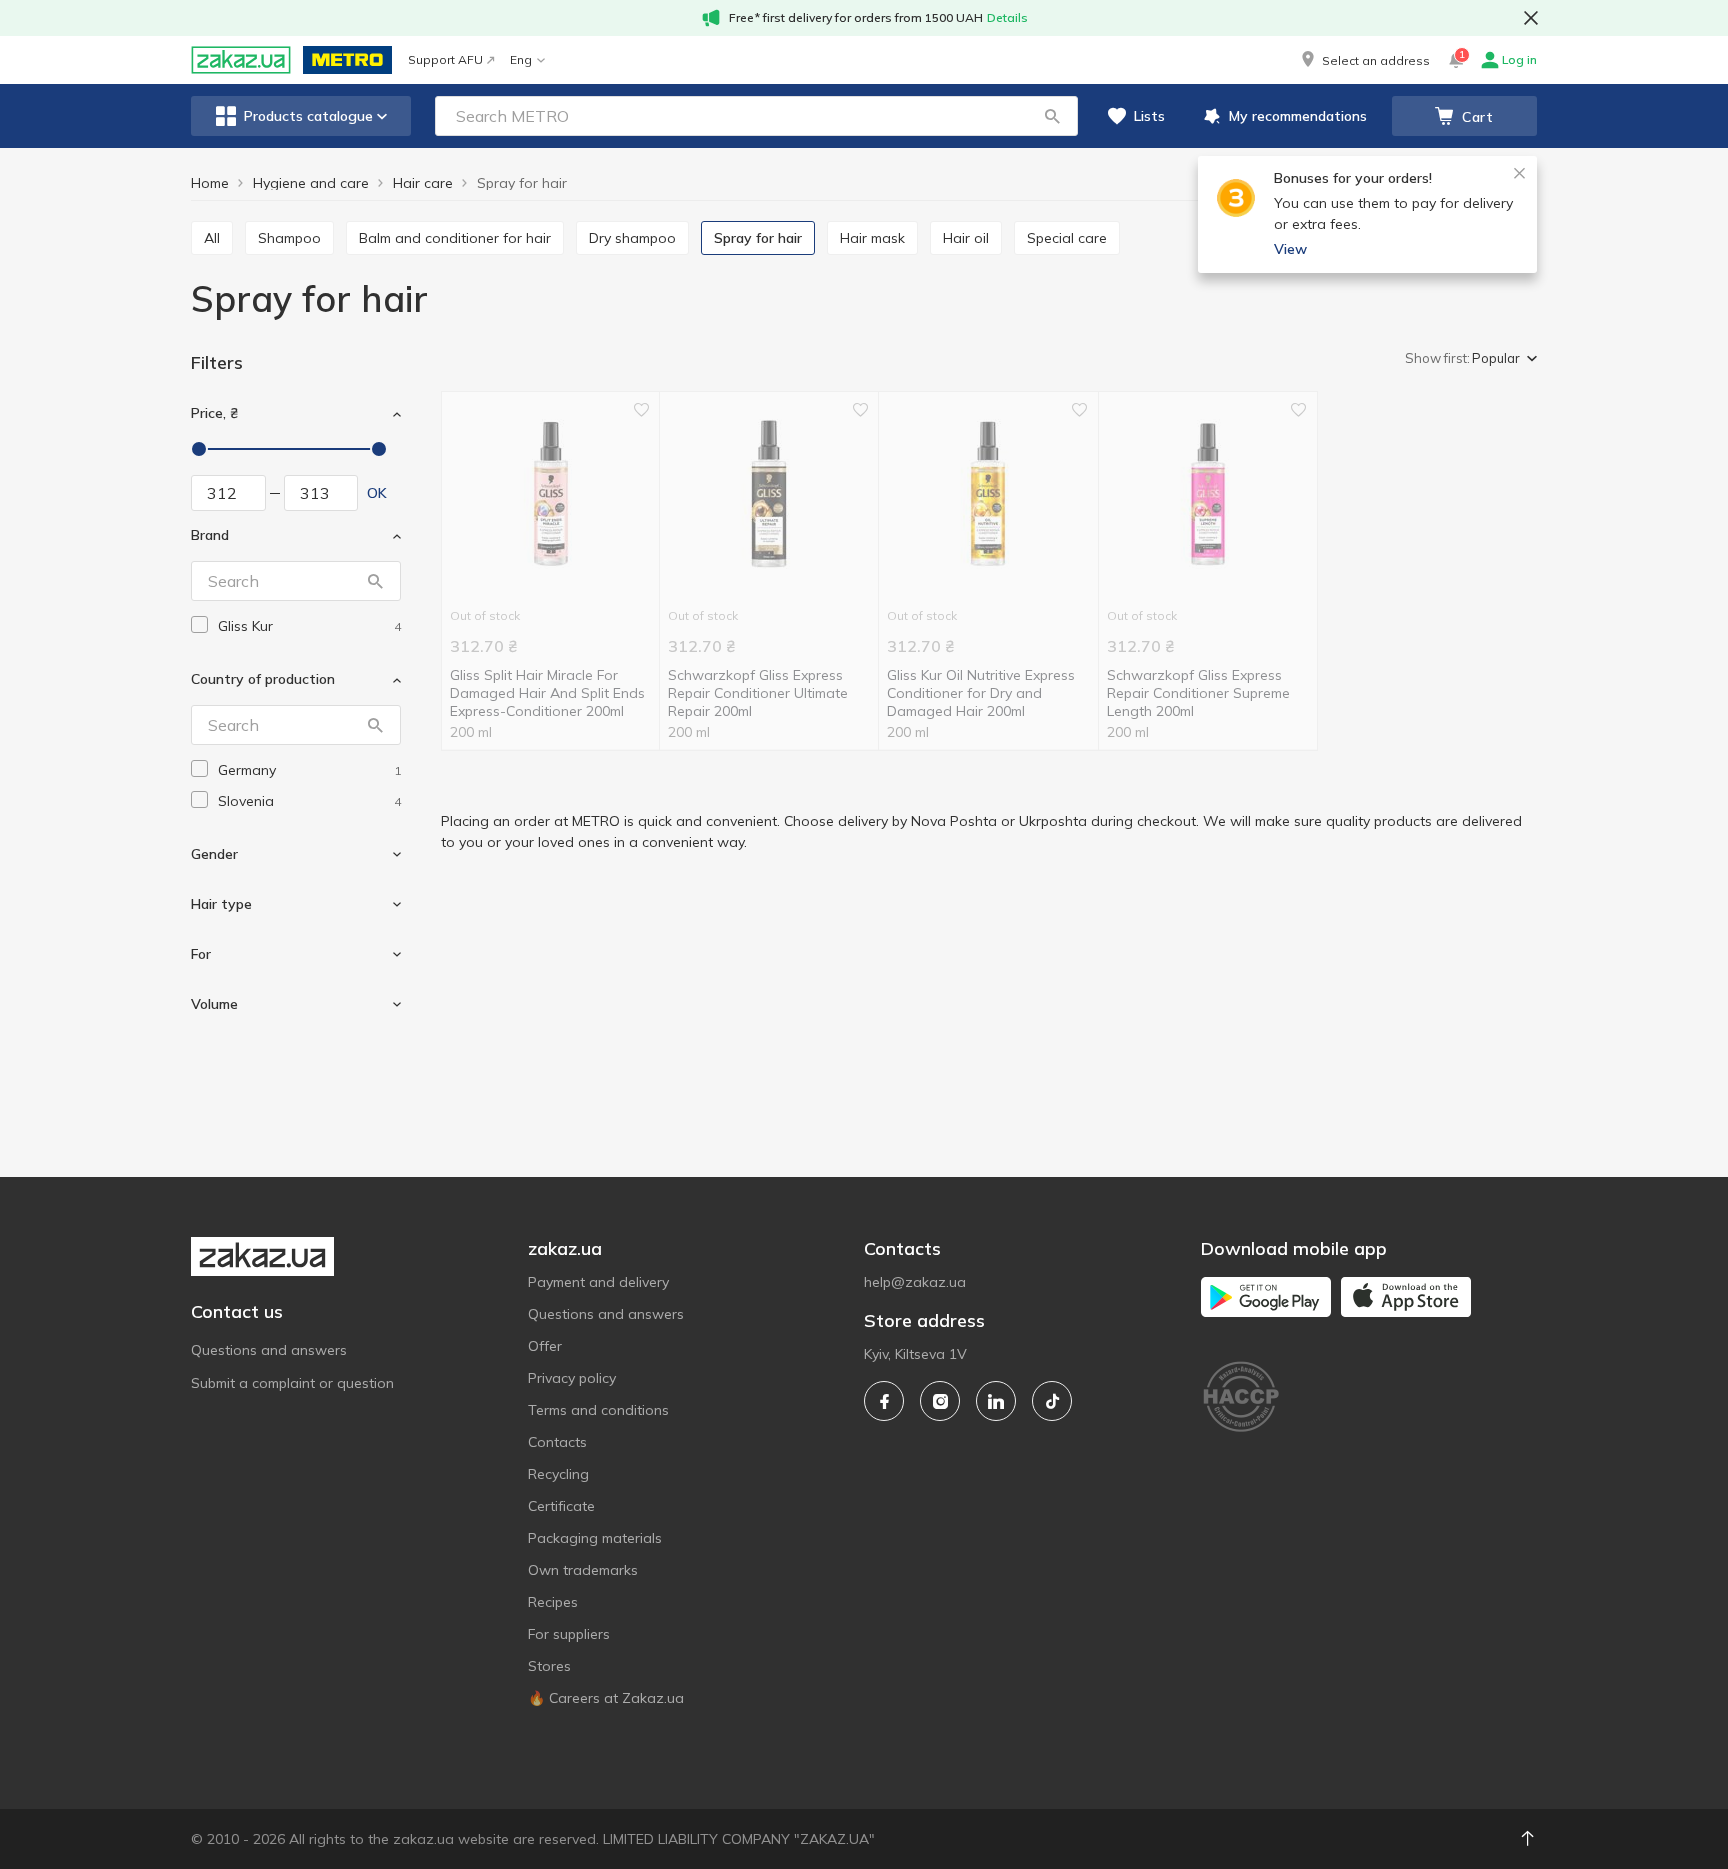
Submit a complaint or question (292, 1383)
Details (1007, 17)
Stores (549, 1666)
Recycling (558, 1474)
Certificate (561, 1506)
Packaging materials (595, 1538)
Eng (521, 59)
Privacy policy (572, 1378)
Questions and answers (269, 1350)
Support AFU (445, 59)
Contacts (557, 1442)
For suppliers (569, 1634)
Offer (545, 1346)
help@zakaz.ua (915, 1282)
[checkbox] (199, 624)
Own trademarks (583, 1570)
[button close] (1531, 18)
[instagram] (940, 1401)
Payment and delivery (598, 1282)
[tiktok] (1052, 1401)
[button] (1364, 60)
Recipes (553, 1602)
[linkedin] (996, 1401)
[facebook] (884, 1401)
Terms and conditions (598, 1410)
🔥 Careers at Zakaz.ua (606, 1698)
